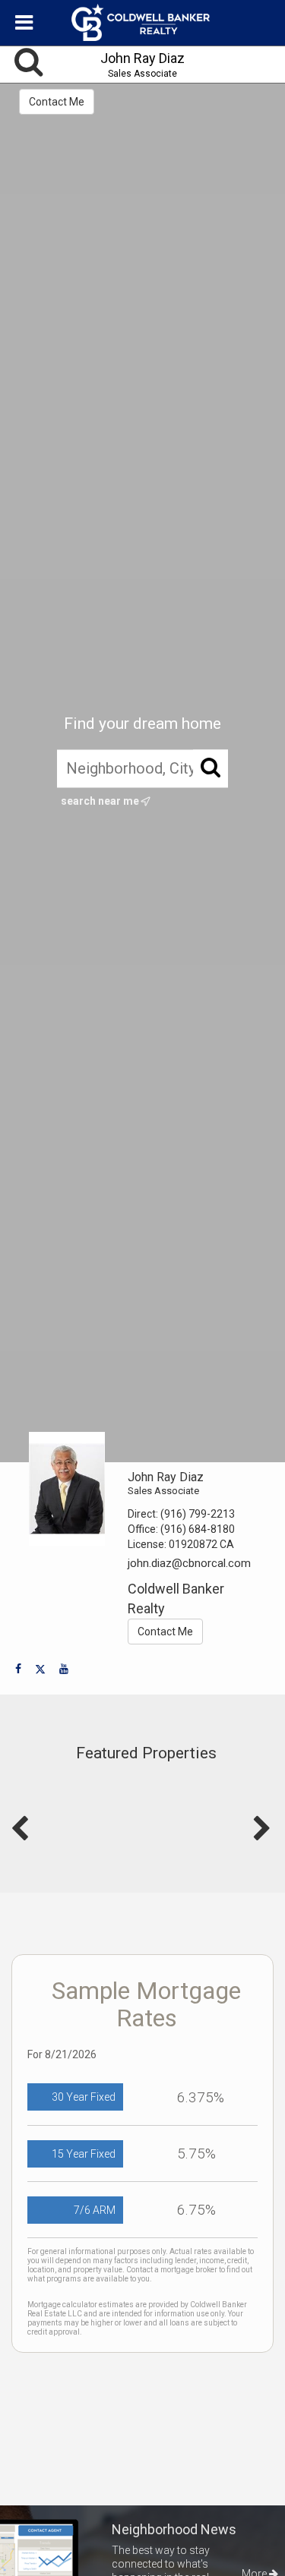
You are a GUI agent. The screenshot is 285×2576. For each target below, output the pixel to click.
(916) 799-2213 (198, 1514)
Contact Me (57, 102)
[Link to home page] (143, 23)
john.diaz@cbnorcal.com (189, 1563)
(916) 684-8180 (198, 1529)
